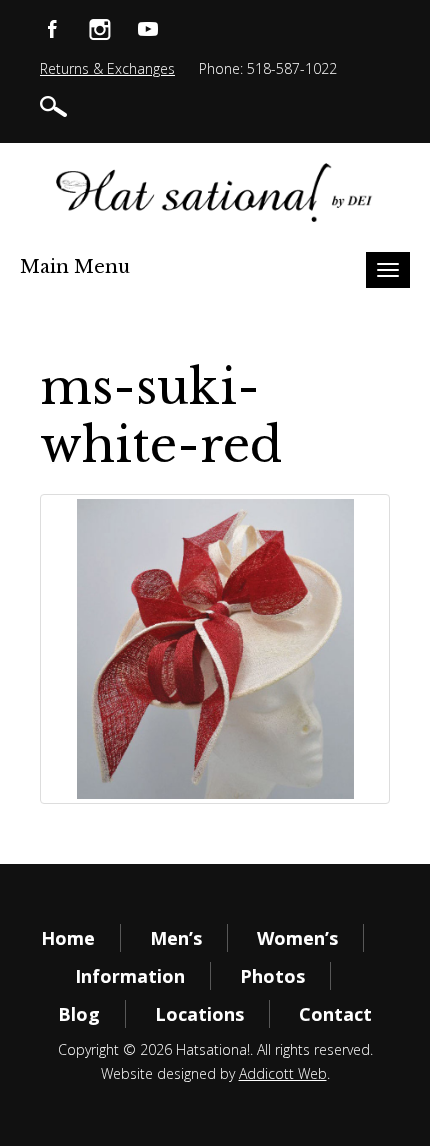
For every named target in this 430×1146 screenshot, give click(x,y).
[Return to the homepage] (215, 192)
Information (130, 976)
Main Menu (75, 267)
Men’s (176, 938)
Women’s (297, 938)
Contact (335, 1014)
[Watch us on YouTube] (148, 27)
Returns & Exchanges (107, 68)
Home (68, 938)
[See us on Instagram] (100, 27)
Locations (199, 1014)
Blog (79, 1014)
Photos (272, 976)
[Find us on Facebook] (52, 27)
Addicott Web (283, 1073)
